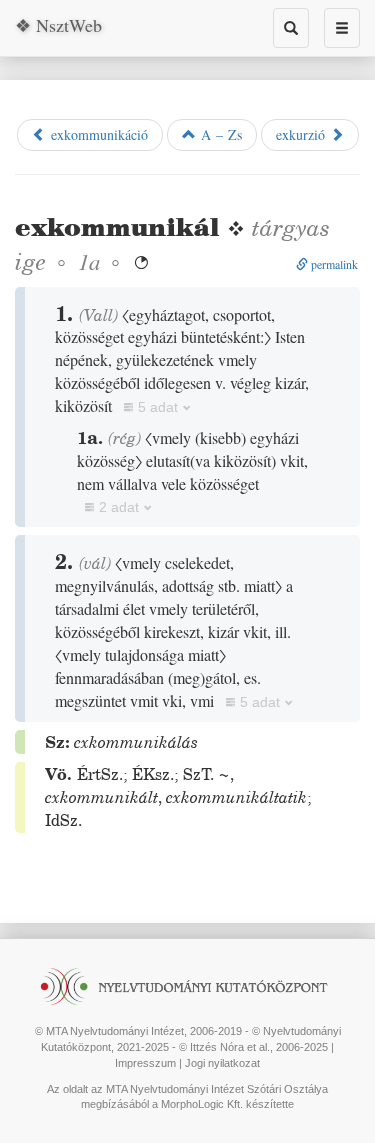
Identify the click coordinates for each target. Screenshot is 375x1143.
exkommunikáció (97, 134)
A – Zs (219, 134)
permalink (333, 264)
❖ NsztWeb (58, 25)
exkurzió (303, 134)
